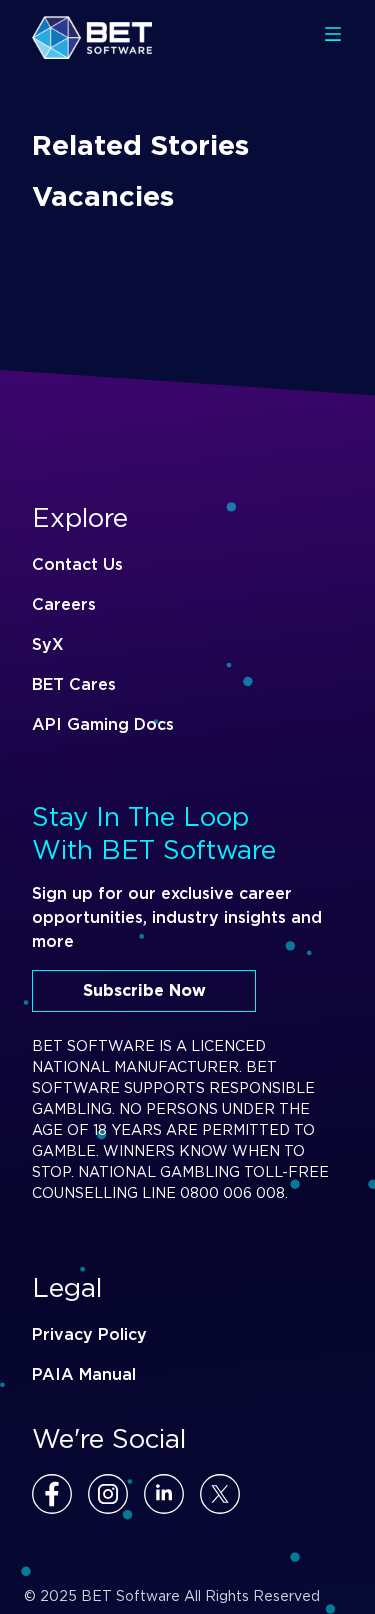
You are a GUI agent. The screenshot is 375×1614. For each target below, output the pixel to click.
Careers (64, 604)
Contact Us (77, 564)
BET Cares (74, 684)
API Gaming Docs (103, 724)
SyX (48, 644)
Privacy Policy (89, 1334)
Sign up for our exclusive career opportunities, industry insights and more (177, 917)
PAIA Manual (84, 1374)
